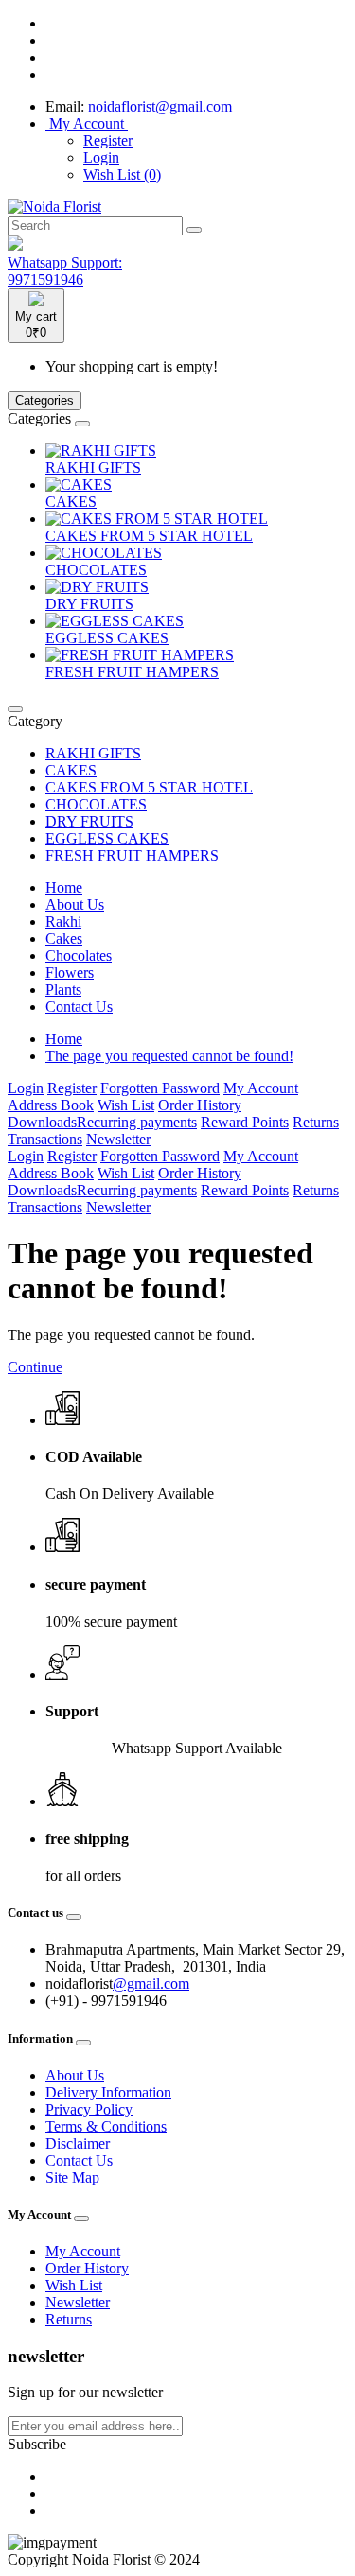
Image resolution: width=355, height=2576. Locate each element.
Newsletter (118, 1139)
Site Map (72, 2177)
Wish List (126, 1105)
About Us (75, 905)
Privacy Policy (89, 2109)
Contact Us (79, 1007)
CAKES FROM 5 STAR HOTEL (149, 536)
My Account (261, 1088)
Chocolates (79, 956)
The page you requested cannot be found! (169, 1056)
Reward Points (245, 1122)
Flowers (70, 973)
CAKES (71, 502)
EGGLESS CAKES (107, 638)
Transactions (45, 1139)
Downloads (42, 1122)
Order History (200, 1105)
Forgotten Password (160, 1088)
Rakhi (63, 922)
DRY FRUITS (89, 604)
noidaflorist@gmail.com (160, 106)
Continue (35, 1367)
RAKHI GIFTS (93, 468)
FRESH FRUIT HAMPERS (132, 672)
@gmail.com (151, 1984)
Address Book (51, 1105)
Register (108, 140)
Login (101, 157)
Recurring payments (137, 1122)
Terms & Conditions (106, 2126)
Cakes (64, 939)
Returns (316, 1122)
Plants (63, 990)
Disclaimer (78, 2143)
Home (64, 888)
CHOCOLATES (96, 570)
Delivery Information (108, 2092)
